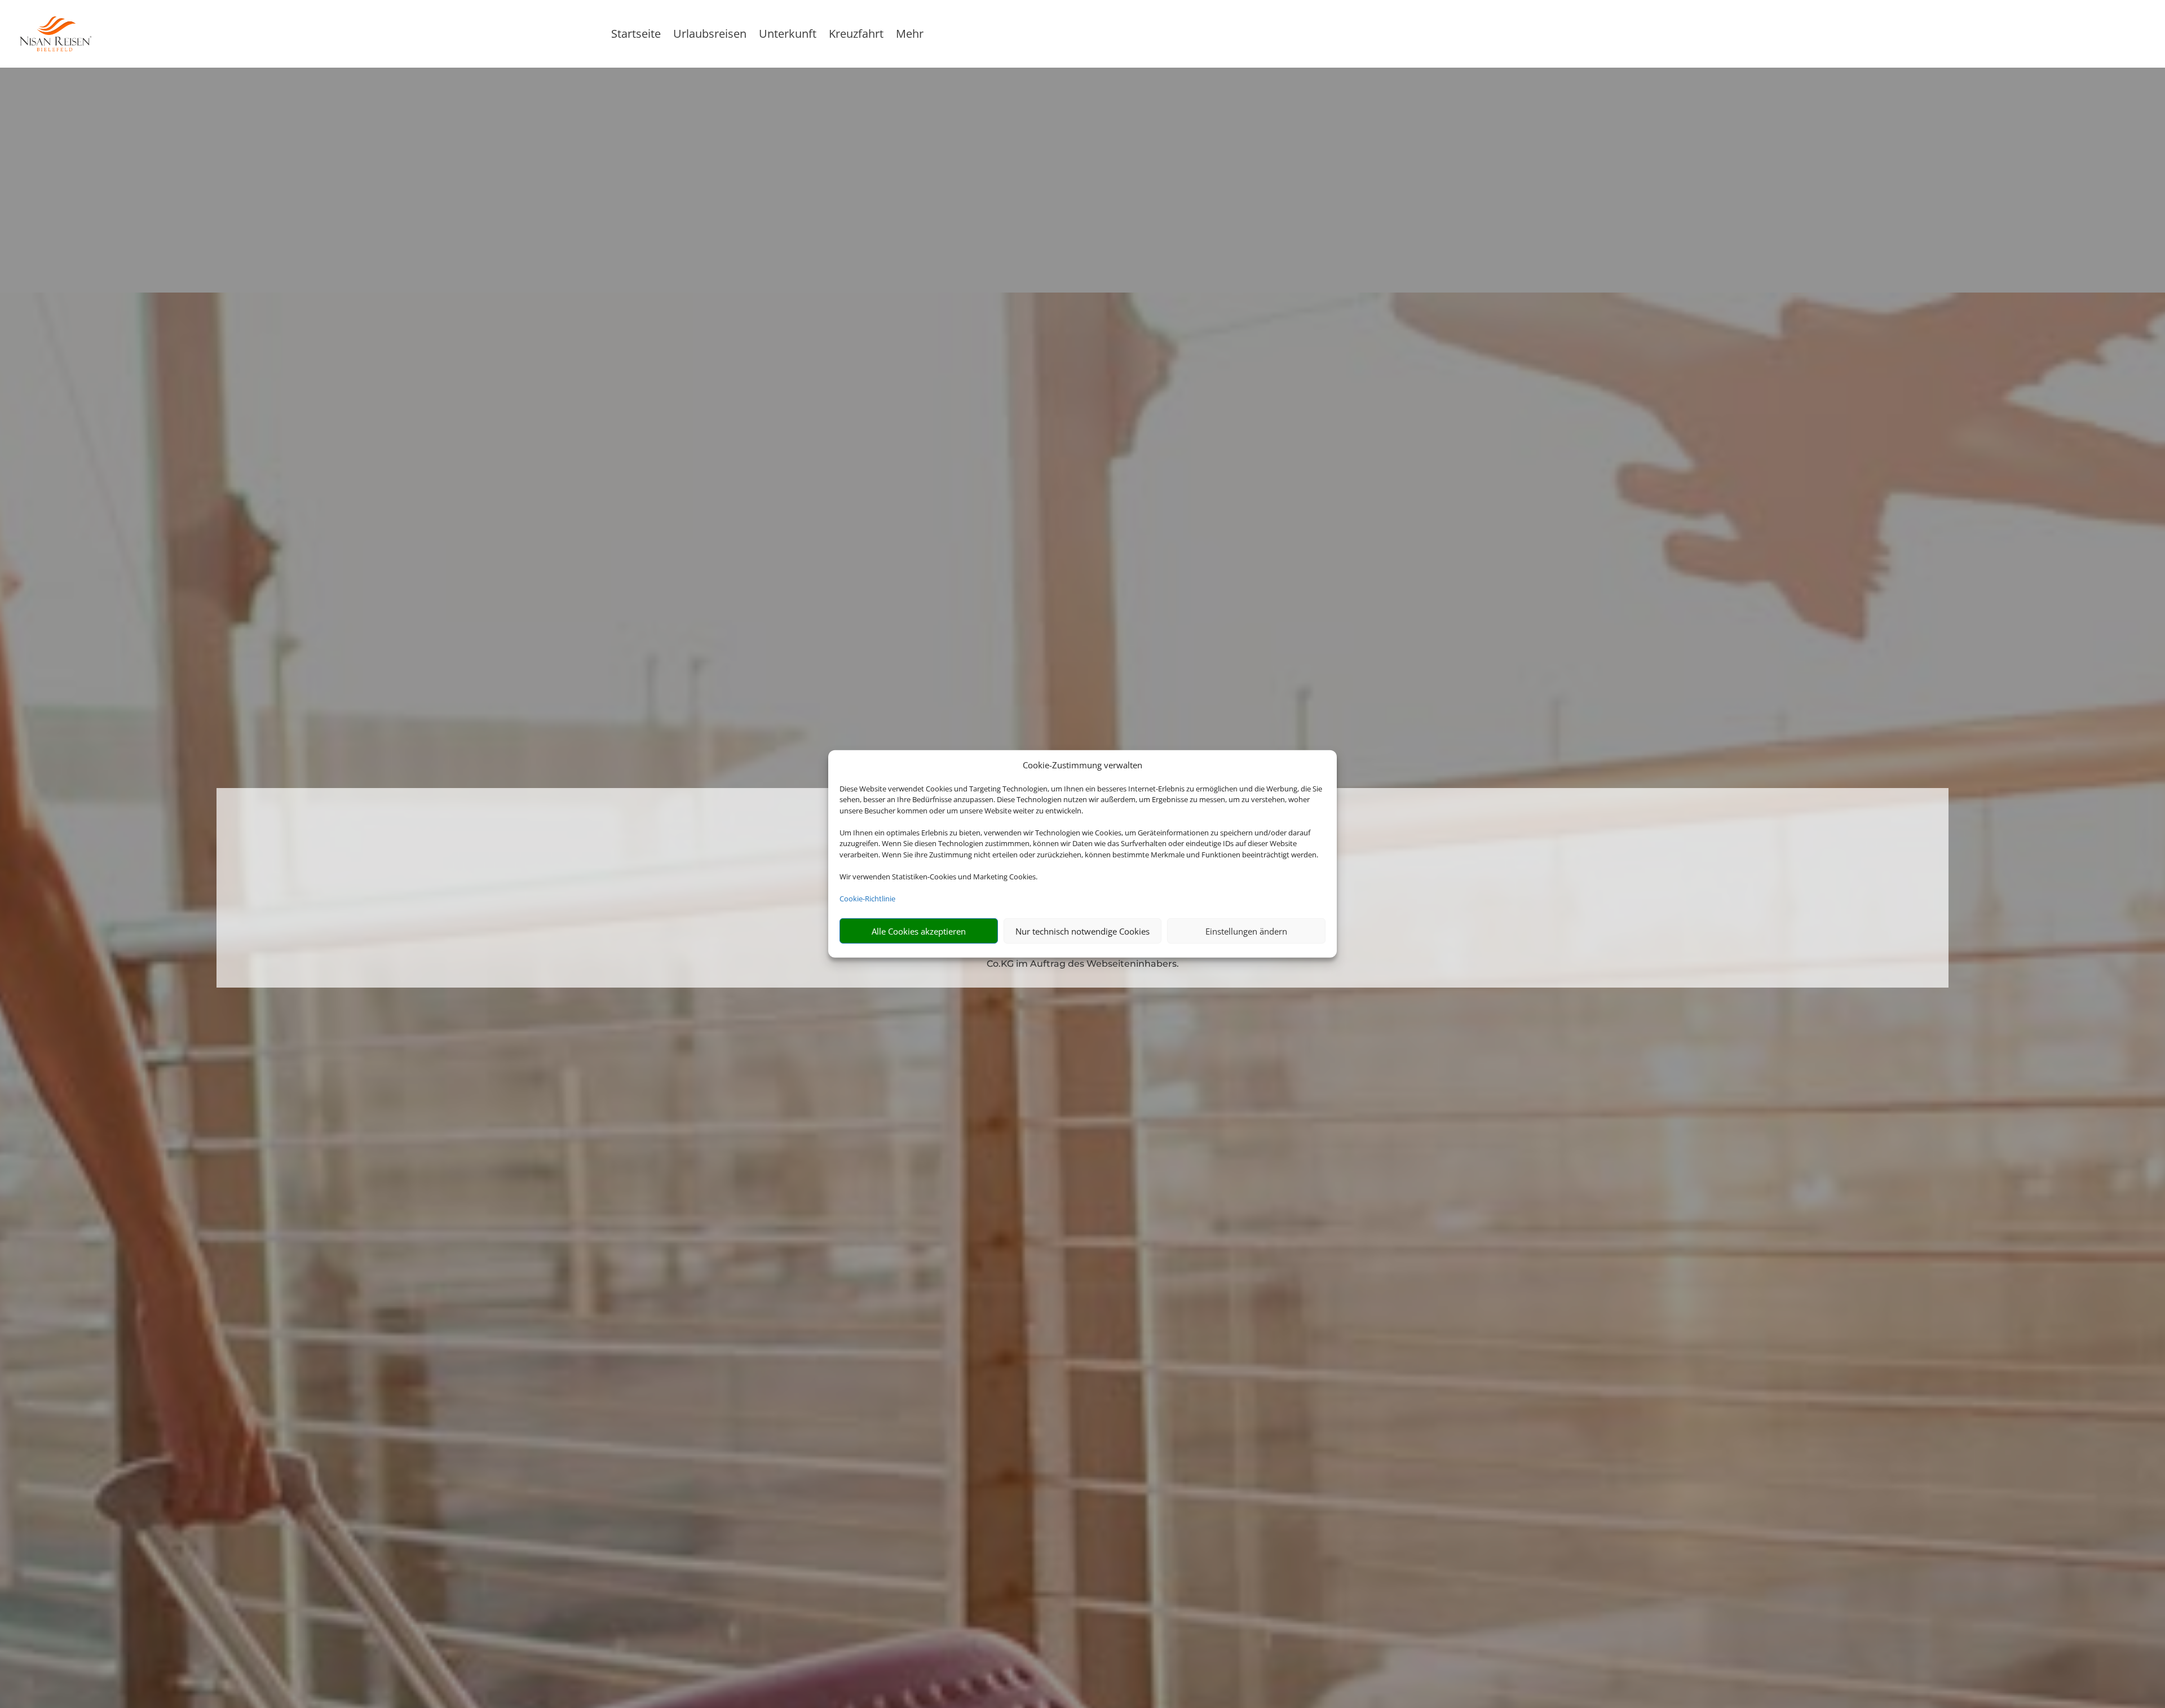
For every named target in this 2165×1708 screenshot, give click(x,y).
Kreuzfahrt (856, 36)
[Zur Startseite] (140, 34)
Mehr (910, 36)
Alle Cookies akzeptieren (919, 931)
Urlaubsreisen (710, 36)
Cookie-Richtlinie (867, 899)
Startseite (636, 36)
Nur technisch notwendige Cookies (1082, 931)
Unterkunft (788, 36)
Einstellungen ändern (1246, 931)
